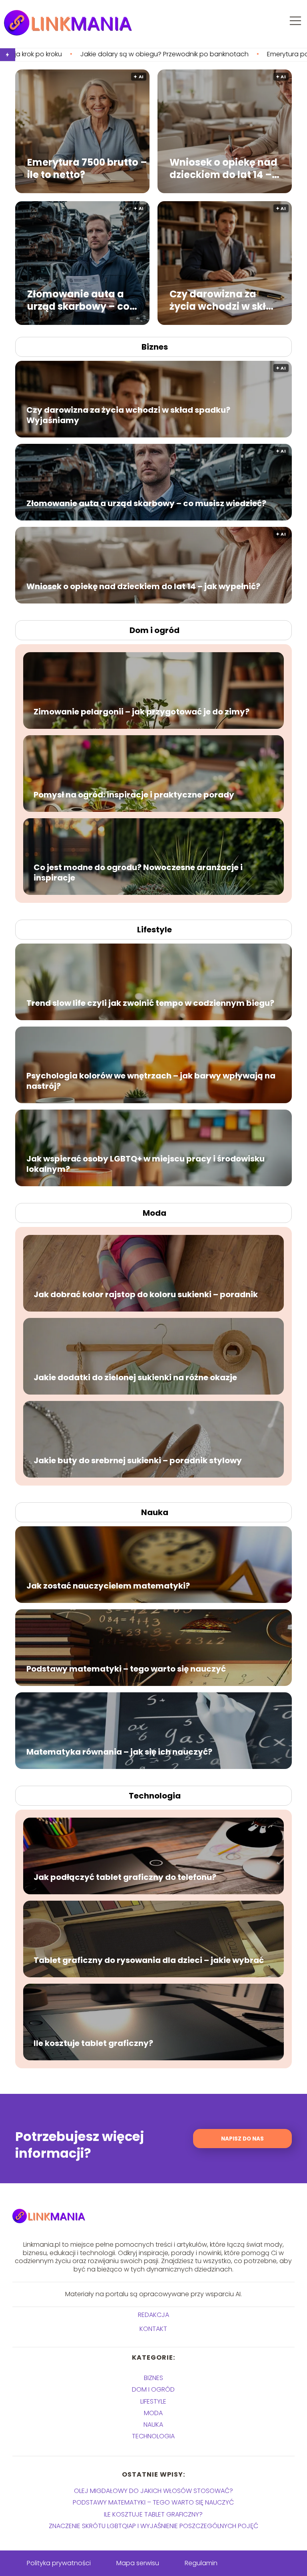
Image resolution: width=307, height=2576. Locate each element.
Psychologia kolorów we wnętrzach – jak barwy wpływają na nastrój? (151, 1081)
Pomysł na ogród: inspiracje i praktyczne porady (134, 795)
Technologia (155, 1796)
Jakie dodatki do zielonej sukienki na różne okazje (135, 1377)
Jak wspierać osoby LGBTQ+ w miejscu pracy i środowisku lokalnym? (146, 1164)
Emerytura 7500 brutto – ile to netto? (87, 168)
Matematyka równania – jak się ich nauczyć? (119, 1752)
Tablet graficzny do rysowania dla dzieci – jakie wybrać (149, 1960)
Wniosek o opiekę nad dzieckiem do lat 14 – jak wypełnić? (223, 168)
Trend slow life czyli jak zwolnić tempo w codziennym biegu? (150, 1003)
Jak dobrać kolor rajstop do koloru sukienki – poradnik (146, 1294)
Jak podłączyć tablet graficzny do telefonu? (125, 1877)
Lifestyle (154, 930)
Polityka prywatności (59, 2563)
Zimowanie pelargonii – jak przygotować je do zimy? (142, 712)
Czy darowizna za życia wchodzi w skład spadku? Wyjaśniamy (224, 300)
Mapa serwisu (138, 2563)
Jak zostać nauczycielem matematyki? (108, 1586)
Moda (154, 1213)
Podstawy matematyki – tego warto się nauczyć (126, 1669)
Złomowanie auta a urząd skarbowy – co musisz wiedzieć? (78, 300)
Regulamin (201, 2563)
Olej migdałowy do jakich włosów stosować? (153, 2491)
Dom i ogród (154, 630)
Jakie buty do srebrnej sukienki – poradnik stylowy (138, 1460)
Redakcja (153, 2315)
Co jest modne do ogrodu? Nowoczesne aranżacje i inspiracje (138, 873)
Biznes (155, 347)
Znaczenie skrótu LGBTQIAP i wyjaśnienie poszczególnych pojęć (153, 2526)
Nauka (155, 1512)
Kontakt (153, 2329)
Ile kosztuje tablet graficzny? (93, 2043)
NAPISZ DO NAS (242, 2139)
